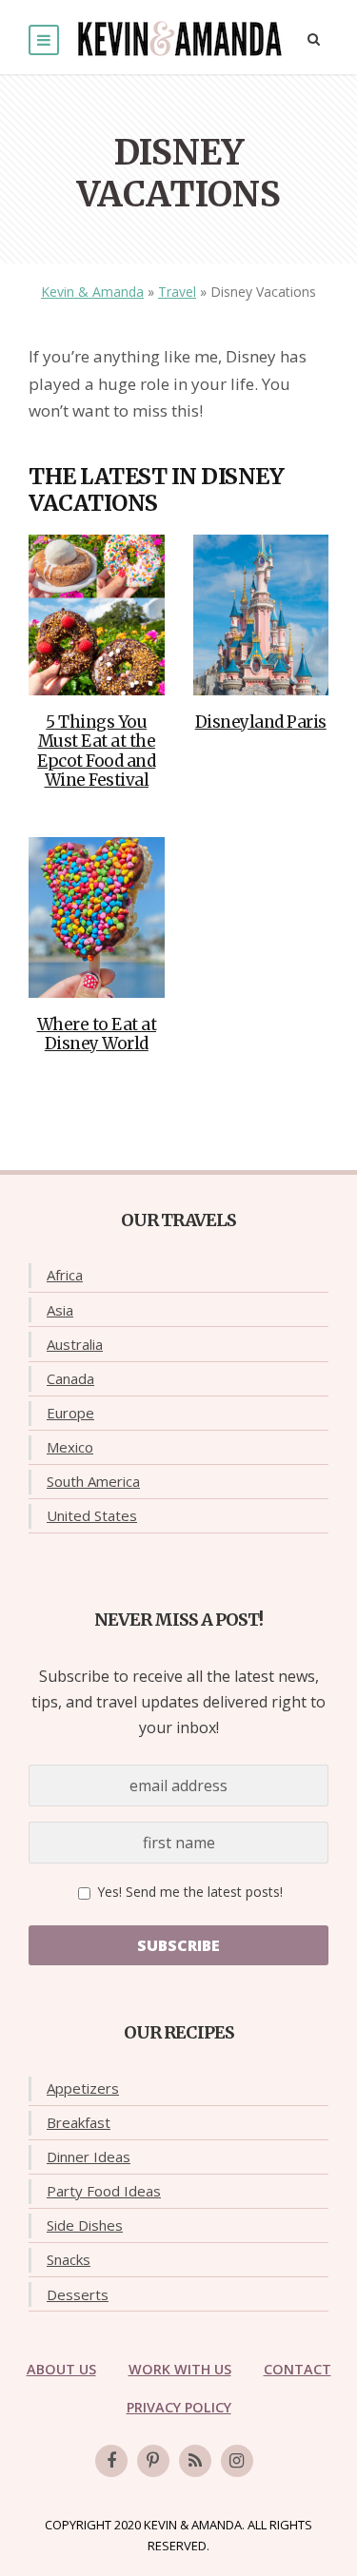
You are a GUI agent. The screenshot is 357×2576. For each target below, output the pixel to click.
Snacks (69, 2259)
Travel (177, 292)
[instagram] (237, 2461)
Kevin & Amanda (92, 292)
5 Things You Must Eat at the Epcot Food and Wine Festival (96, 751)
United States (92, 1515)
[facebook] (111, 2461)
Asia (60, 1310)
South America (93, 1481)
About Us (61, 2369)
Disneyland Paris (261, 722)
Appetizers (83, 2088)
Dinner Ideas (89, 2156)
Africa (65, 1275)
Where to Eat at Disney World (97, 1034)
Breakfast (79, 2122)
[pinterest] (153, 2461)
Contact (297, 2369)
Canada (70, 1378)
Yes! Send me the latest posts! (188, 1892)
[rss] (195, 2461)
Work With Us (180, 2369)
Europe (70, 1413)
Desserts (78, 2294)
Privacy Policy (179, 2407)
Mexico (70, 1447)
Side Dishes (85, 2225)
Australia (75, 1344)
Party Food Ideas (104, 2191)
